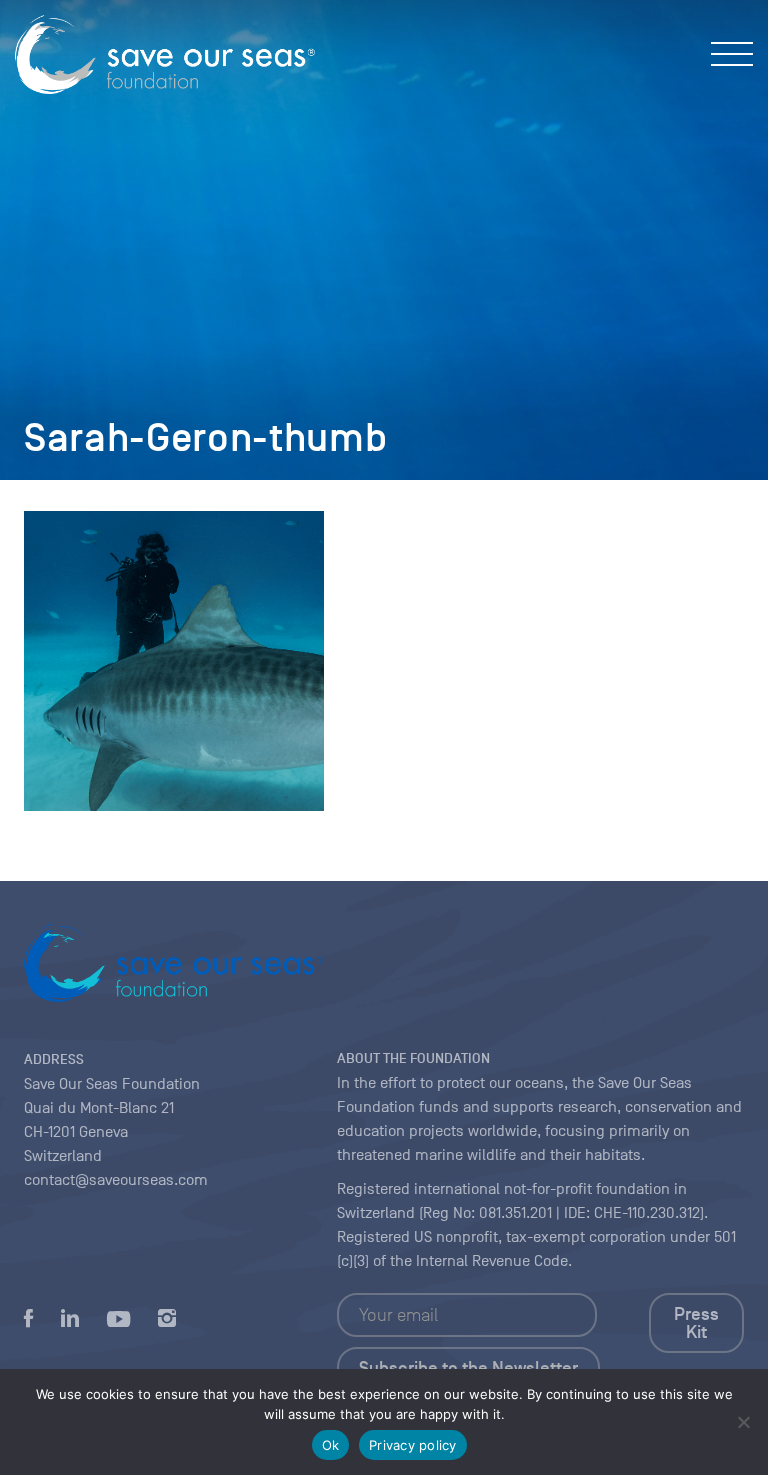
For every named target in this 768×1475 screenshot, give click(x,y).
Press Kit (696, 1323)
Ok (331, 1445)
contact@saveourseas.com (116, 1180)
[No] (743, 1422)
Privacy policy (413, 1445)
